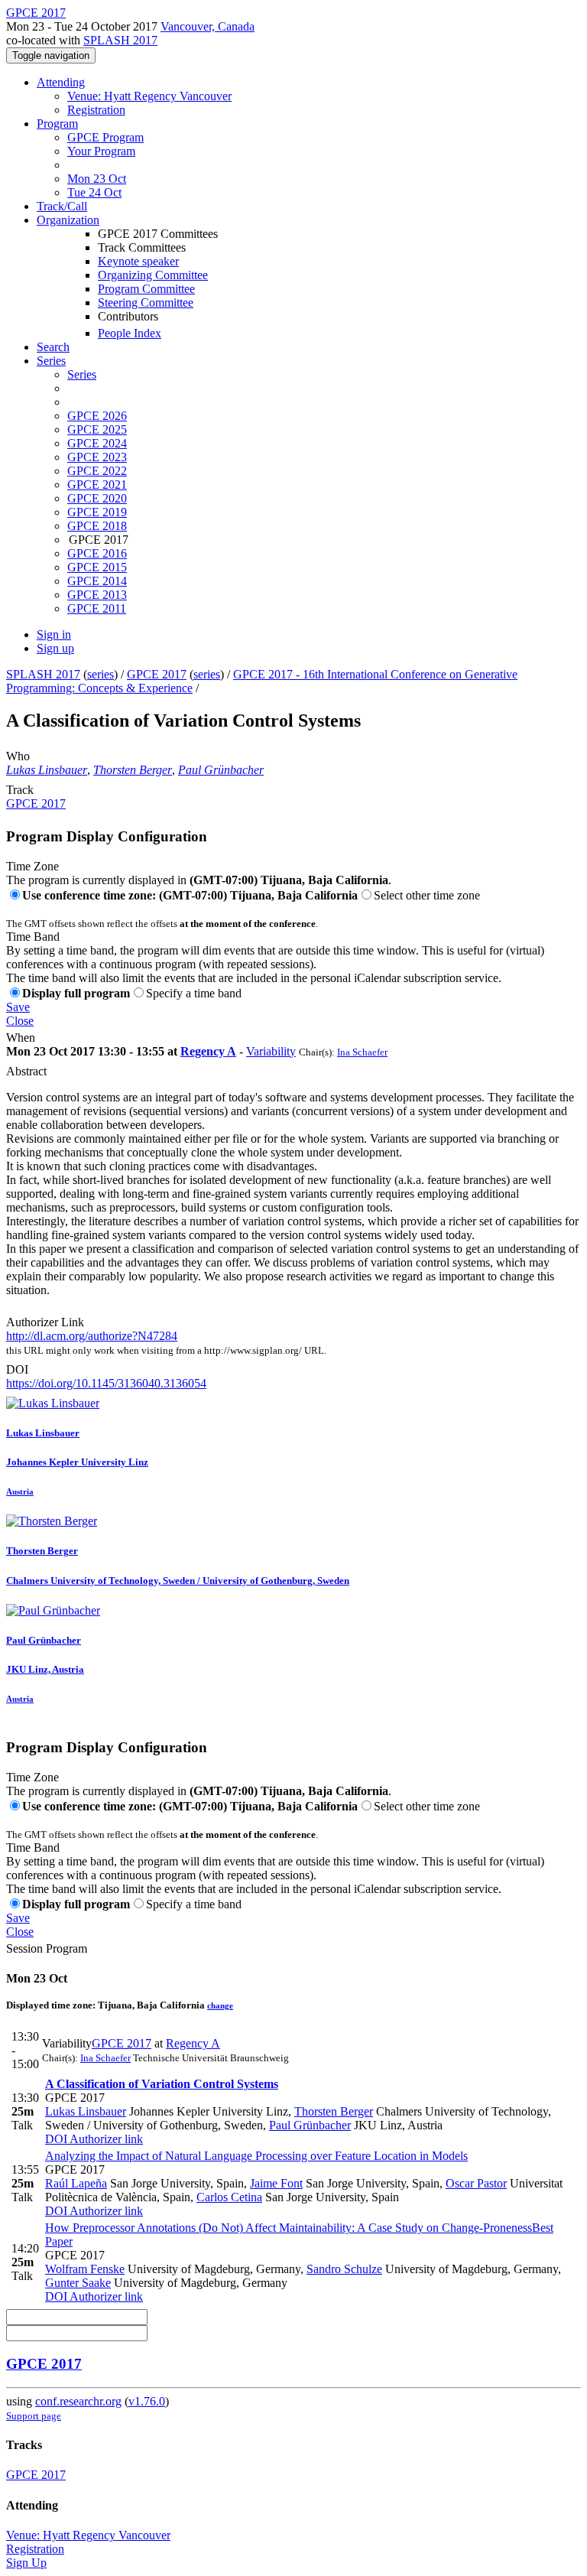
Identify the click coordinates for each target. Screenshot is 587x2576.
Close (20, 1021)
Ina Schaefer (362, 1052)
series (101, 674)
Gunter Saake (78, 2283)
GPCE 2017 (157, 674)
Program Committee (146, 289)
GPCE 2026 (97, 416)
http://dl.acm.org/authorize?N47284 (92, 1336)
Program (57, 124)
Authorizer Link (45, 1322)
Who (18, 756)
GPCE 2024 (97, 443)
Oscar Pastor (476, 2183)
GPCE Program (105, 137)
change (220, 2005)
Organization (68, 220)
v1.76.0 (147, 2401)
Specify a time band (194, 993)
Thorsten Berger (133, 770)
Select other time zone (427, 895)
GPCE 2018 (97, 526)
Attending (61, 82)
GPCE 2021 (97, 485)
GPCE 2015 (97, 567)
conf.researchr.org (78, 2401)
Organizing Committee (153, 275)
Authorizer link (105, 2139)
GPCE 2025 (97, 429)
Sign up (55, 648)
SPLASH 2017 (120, 40)
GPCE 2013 (97, 595)
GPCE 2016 (97, 553)
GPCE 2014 (97, 581)
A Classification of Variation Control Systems (162, 2084)
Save (18, 1007)
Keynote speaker (138, 261)
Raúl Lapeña (76, 2183)
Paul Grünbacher (221, 770)
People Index (130, 333)
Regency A (208, 1051)
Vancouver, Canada (208, 26)
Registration (96, 110)
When (21, 1038)
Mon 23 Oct (97, 179)
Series (82, 374)
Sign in (54, 634)
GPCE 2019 (97, 512)
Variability (271, 1051)
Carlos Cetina (229, 2197)
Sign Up (26, 2563)
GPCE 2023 (97, 457)
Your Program (101, 151)
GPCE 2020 (97, 498)
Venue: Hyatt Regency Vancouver (149, 96)
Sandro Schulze (344, 2269)
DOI (17, 1369)
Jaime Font (276, 2183)
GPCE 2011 (97, 608)
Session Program (47, 1948)
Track (20, 790)
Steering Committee (146, 302)
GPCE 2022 (97, 471)
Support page (34, 2416)
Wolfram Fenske (85, 2269)
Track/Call (62, 206)
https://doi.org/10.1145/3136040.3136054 (106, 1383)
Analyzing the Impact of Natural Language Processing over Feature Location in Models (256, 2156)
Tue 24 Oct (94, 192)
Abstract (26, 1071)
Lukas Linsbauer (47, 770)
